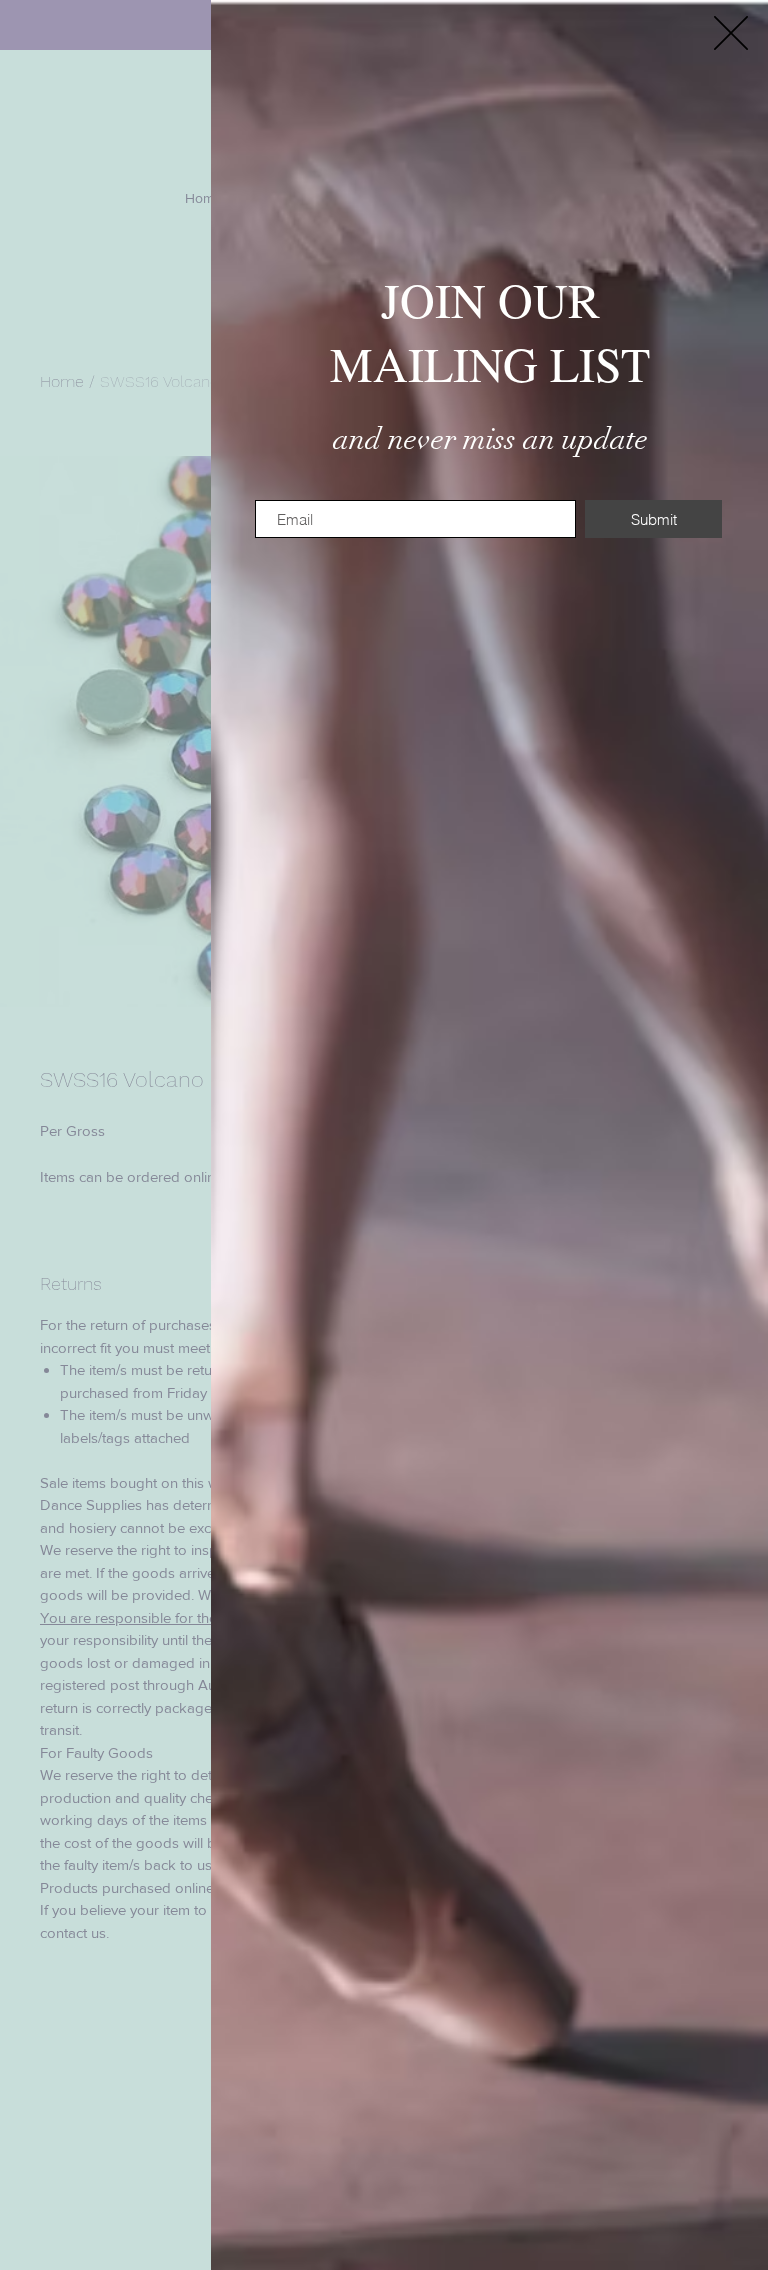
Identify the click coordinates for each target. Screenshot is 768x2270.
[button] (731, 33)
